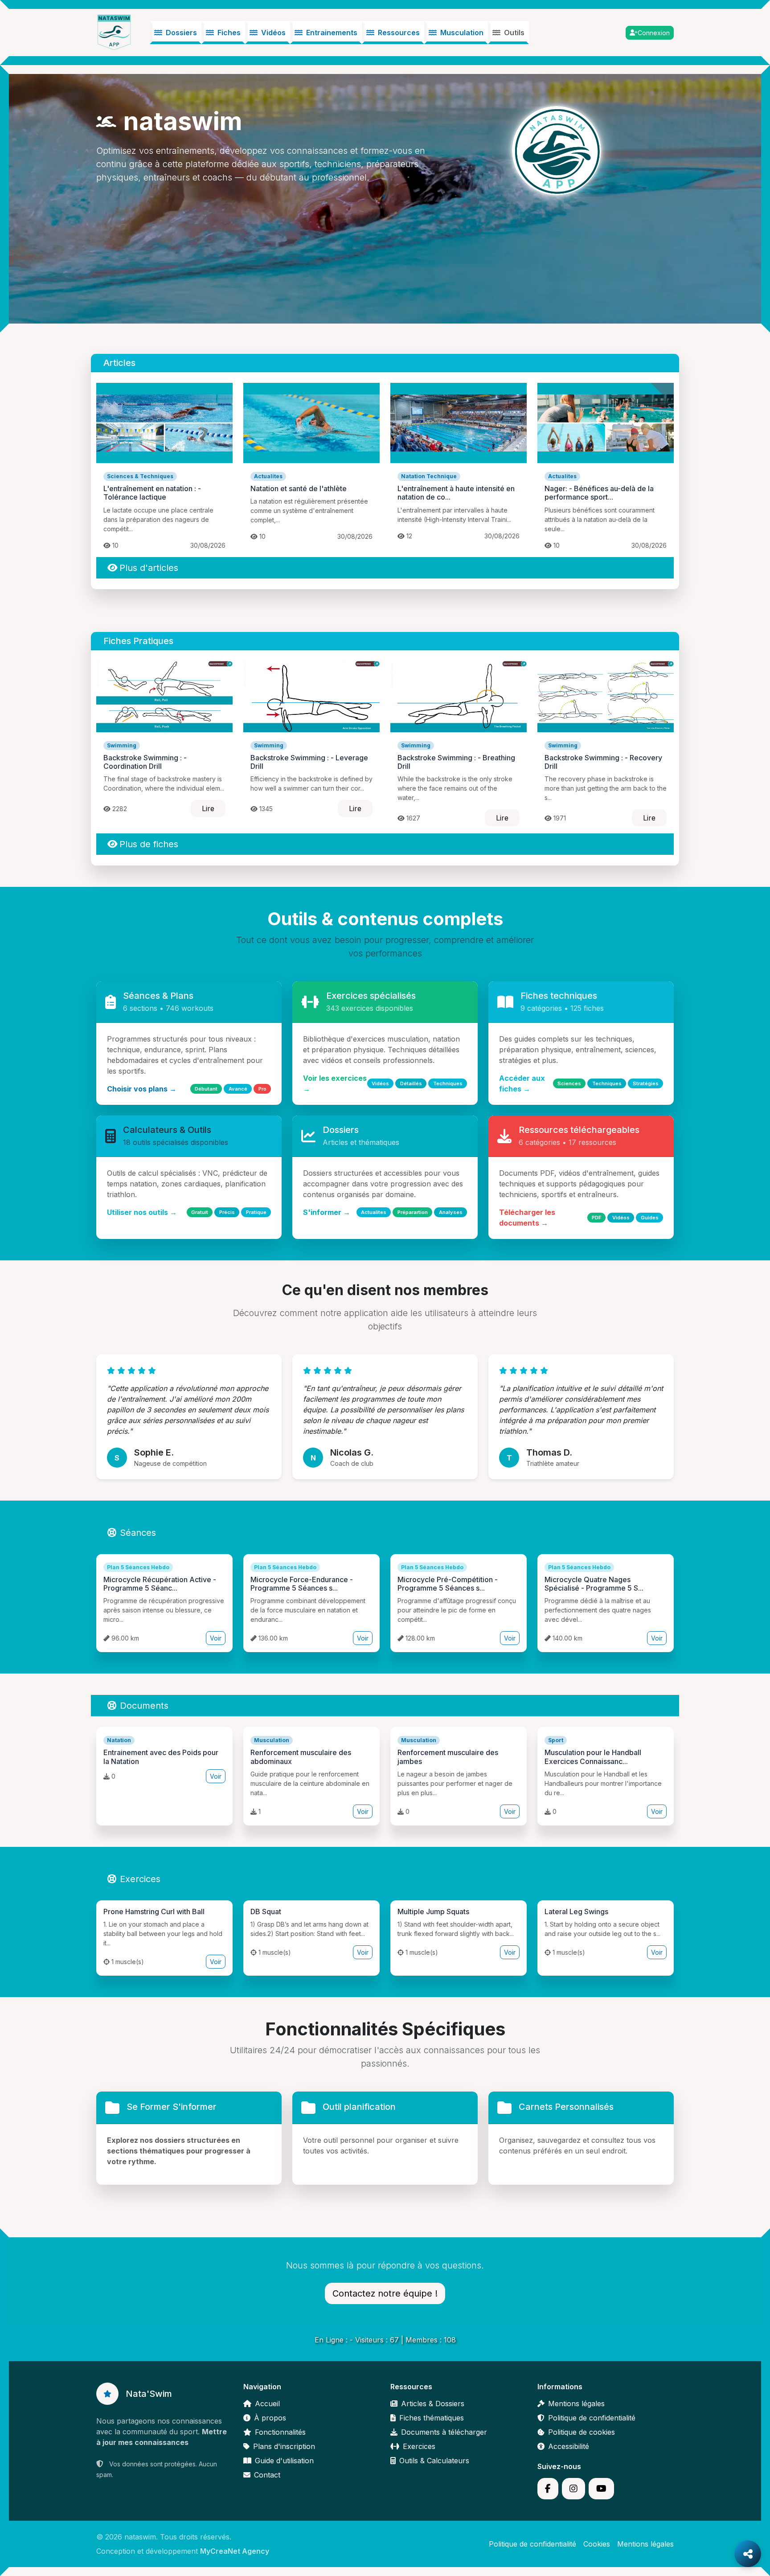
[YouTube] (601, 2489)
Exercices (140, 1879)
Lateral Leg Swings (576, 1911)
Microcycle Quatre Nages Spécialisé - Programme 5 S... (594, 1584)
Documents (144, 1706)
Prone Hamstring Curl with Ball (154, 1911)
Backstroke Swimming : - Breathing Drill (456, 762)
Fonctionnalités (280, 2432)
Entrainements (332, 33)
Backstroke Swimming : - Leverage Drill (309, 762)
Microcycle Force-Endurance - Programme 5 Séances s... (302, 1584)
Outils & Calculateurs (434, 2461)
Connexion (654, 33)
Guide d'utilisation (284, 2461)
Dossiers (181, 33)
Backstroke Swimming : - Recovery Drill (603, 762)
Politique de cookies (582, 2432)
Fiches (229, 33)
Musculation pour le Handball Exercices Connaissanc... (593, 1757)
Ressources (399, 33)
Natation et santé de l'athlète (299, 488)
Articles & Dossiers (433, 2404)
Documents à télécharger (444, 2432)
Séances (138, 1533)
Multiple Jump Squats (433, 1911)
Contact (267, 2475)
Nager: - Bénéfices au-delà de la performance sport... (599, 493)
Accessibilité (569, 2446)
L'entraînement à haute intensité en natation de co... (456, 493)
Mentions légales (576, 2404)
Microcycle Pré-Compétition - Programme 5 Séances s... (448, 1584)
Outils (514, 33)
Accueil (267, 2404)
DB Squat (266, 1911)
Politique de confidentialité (592, 2418)
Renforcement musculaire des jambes (448, 1757)
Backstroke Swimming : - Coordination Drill (145, 762)
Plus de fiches (149, 844)
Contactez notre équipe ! (385, 2293)
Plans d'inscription (284, 2446)
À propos (270, 2418)
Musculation (462, 33)
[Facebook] (548, 2489)
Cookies (597, 2544)
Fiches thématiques (432, 2418)
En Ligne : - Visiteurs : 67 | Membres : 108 (385, 2340)
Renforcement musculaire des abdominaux (301, 1757)
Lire (208, 808)
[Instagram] (573, 2489)
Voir (216, 1638)
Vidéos (273, 33)
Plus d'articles (149, 568)
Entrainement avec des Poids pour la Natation (161, 1757)
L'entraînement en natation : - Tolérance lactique (152, 493)
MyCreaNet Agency (235, 2551)
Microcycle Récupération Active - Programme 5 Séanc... (160, 1584)
